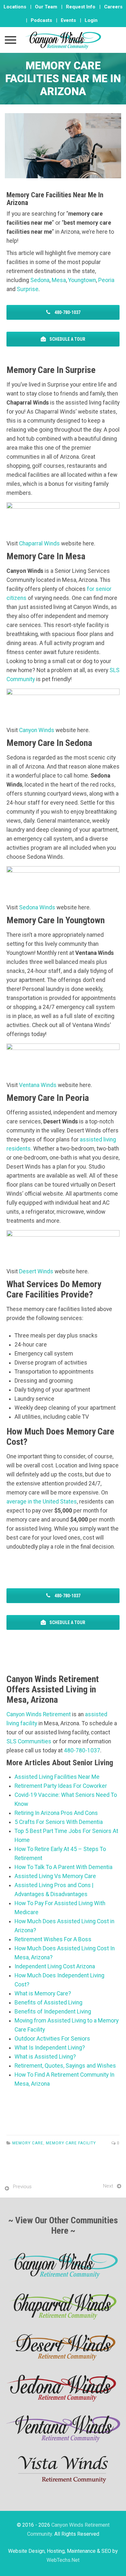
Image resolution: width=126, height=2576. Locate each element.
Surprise (28, 289)
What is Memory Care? (43, 1993)
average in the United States (42, 1502)
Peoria (106, 280)
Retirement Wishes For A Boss (53, 1939)
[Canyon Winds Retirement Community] (63, 40)
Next (108, 2186)
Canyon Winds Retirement (39, 1714)
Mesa (59, 280)
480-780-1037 (67, 312)
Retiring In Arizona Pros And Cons (56, 1813)
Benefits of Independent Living (53, 2012)
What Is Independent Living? (50, 2048)
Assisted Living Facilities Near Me (57, 1777)
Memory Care (28, 2143)
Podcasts (41, 20)
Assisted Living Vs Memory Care (55, 1876)
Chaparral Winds (39, 544)
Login (91, 20)
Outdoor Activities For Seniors (52, 2039)
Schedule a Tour (67, 1622)
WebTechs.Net (63, 2560)
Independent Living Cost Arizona (55, 1966)
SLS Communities (29, 1741)
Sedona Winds (37, 907)
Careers (113, 7)
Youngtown (82, 280)
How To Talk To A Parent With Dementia (63, 1867)
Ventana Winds (38, 1085)
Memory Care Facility (71, 2143)
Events (68, 20)
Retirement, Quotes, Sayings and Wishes (65, 2066)
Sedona (40, 280)
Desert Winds (36, 1271)
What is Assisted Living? (45, 2057)
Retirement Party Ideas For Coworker (61, 1786)
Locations (15, 7)
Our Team (46, 7)
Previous (22, 2187)
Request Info (81, 7)
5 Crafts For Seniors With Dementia (59, 1822)
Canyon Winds (37, 730)
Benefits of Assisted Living (48, 2003)
